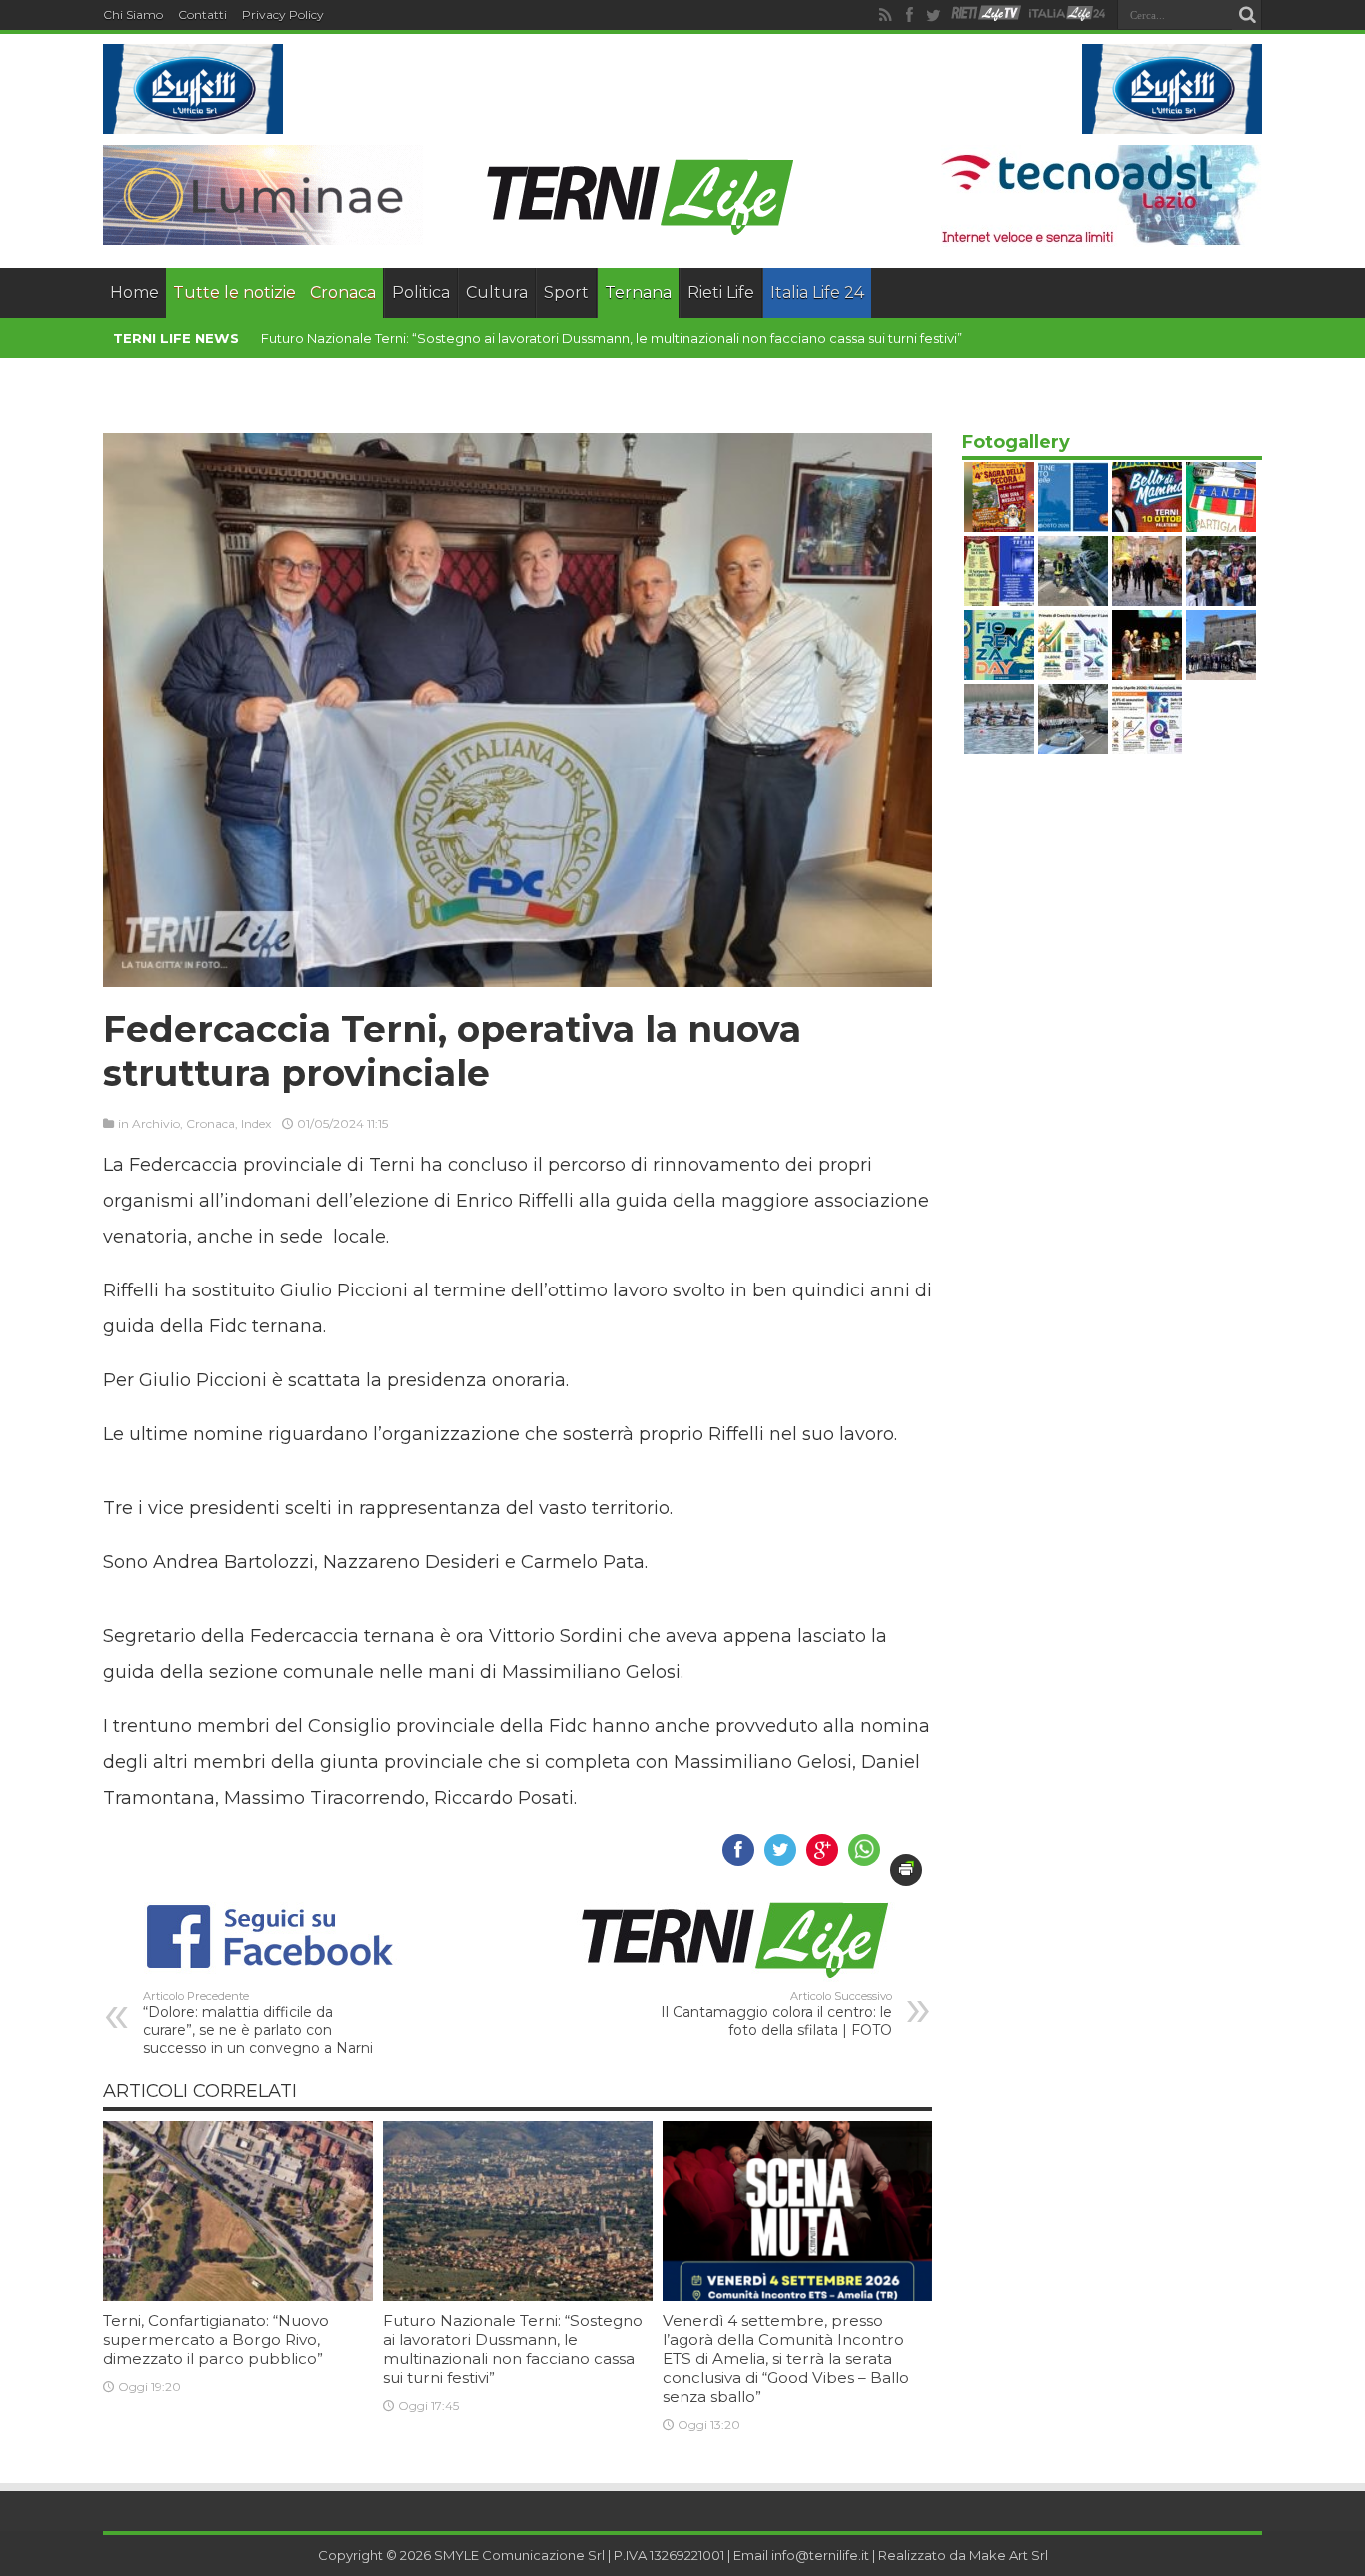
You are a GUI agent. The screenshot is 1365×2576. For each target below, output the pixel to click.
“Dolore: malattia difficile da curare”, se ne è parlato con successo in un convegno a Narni (258, 2023)
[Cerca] (1247, 15)
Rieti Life (721, 292)
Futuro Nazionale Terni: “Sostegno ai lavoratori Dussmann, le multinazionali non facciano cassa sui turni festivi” (513, 2349)
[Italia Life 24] (1067, 15)
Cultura (497, 292)
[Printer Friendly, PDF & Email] (906, 1870)
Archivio (156, 1123)
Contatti (202, 14)
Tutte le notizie (234, 292)
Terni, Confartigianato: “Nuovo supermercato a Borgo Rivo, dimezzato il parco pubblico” (216, 2340)
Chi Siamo (133, 14)
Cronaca (343, 292)
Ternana (638, 292)
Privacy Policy (283, 14)
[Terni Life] (639, 230)
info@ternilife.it (820, 2555)
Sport (566, 292)
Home (134, 292)
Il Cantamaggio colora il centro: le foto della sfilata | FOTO (776, 2014)
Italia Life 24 (817, 292)
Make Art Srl (1009, 2555)
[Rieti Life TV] (986, 13)
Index (256, 1123)
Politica (421, 292)
